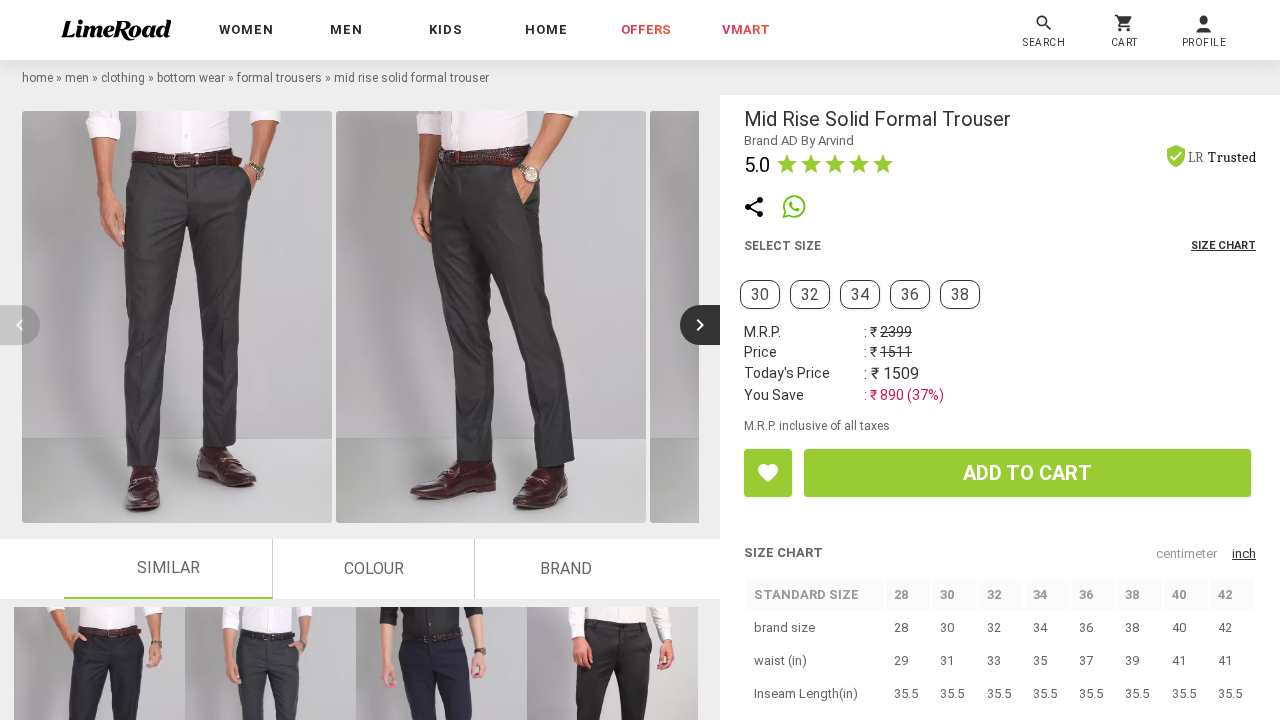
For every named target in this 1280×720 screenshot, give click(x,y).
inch (1244, 553)
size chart (1223, 245)
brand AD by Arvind (799, 140)
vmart (746, 29)
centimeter (1186, 553)
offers (646, 29)
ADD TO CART (1027, 473)
